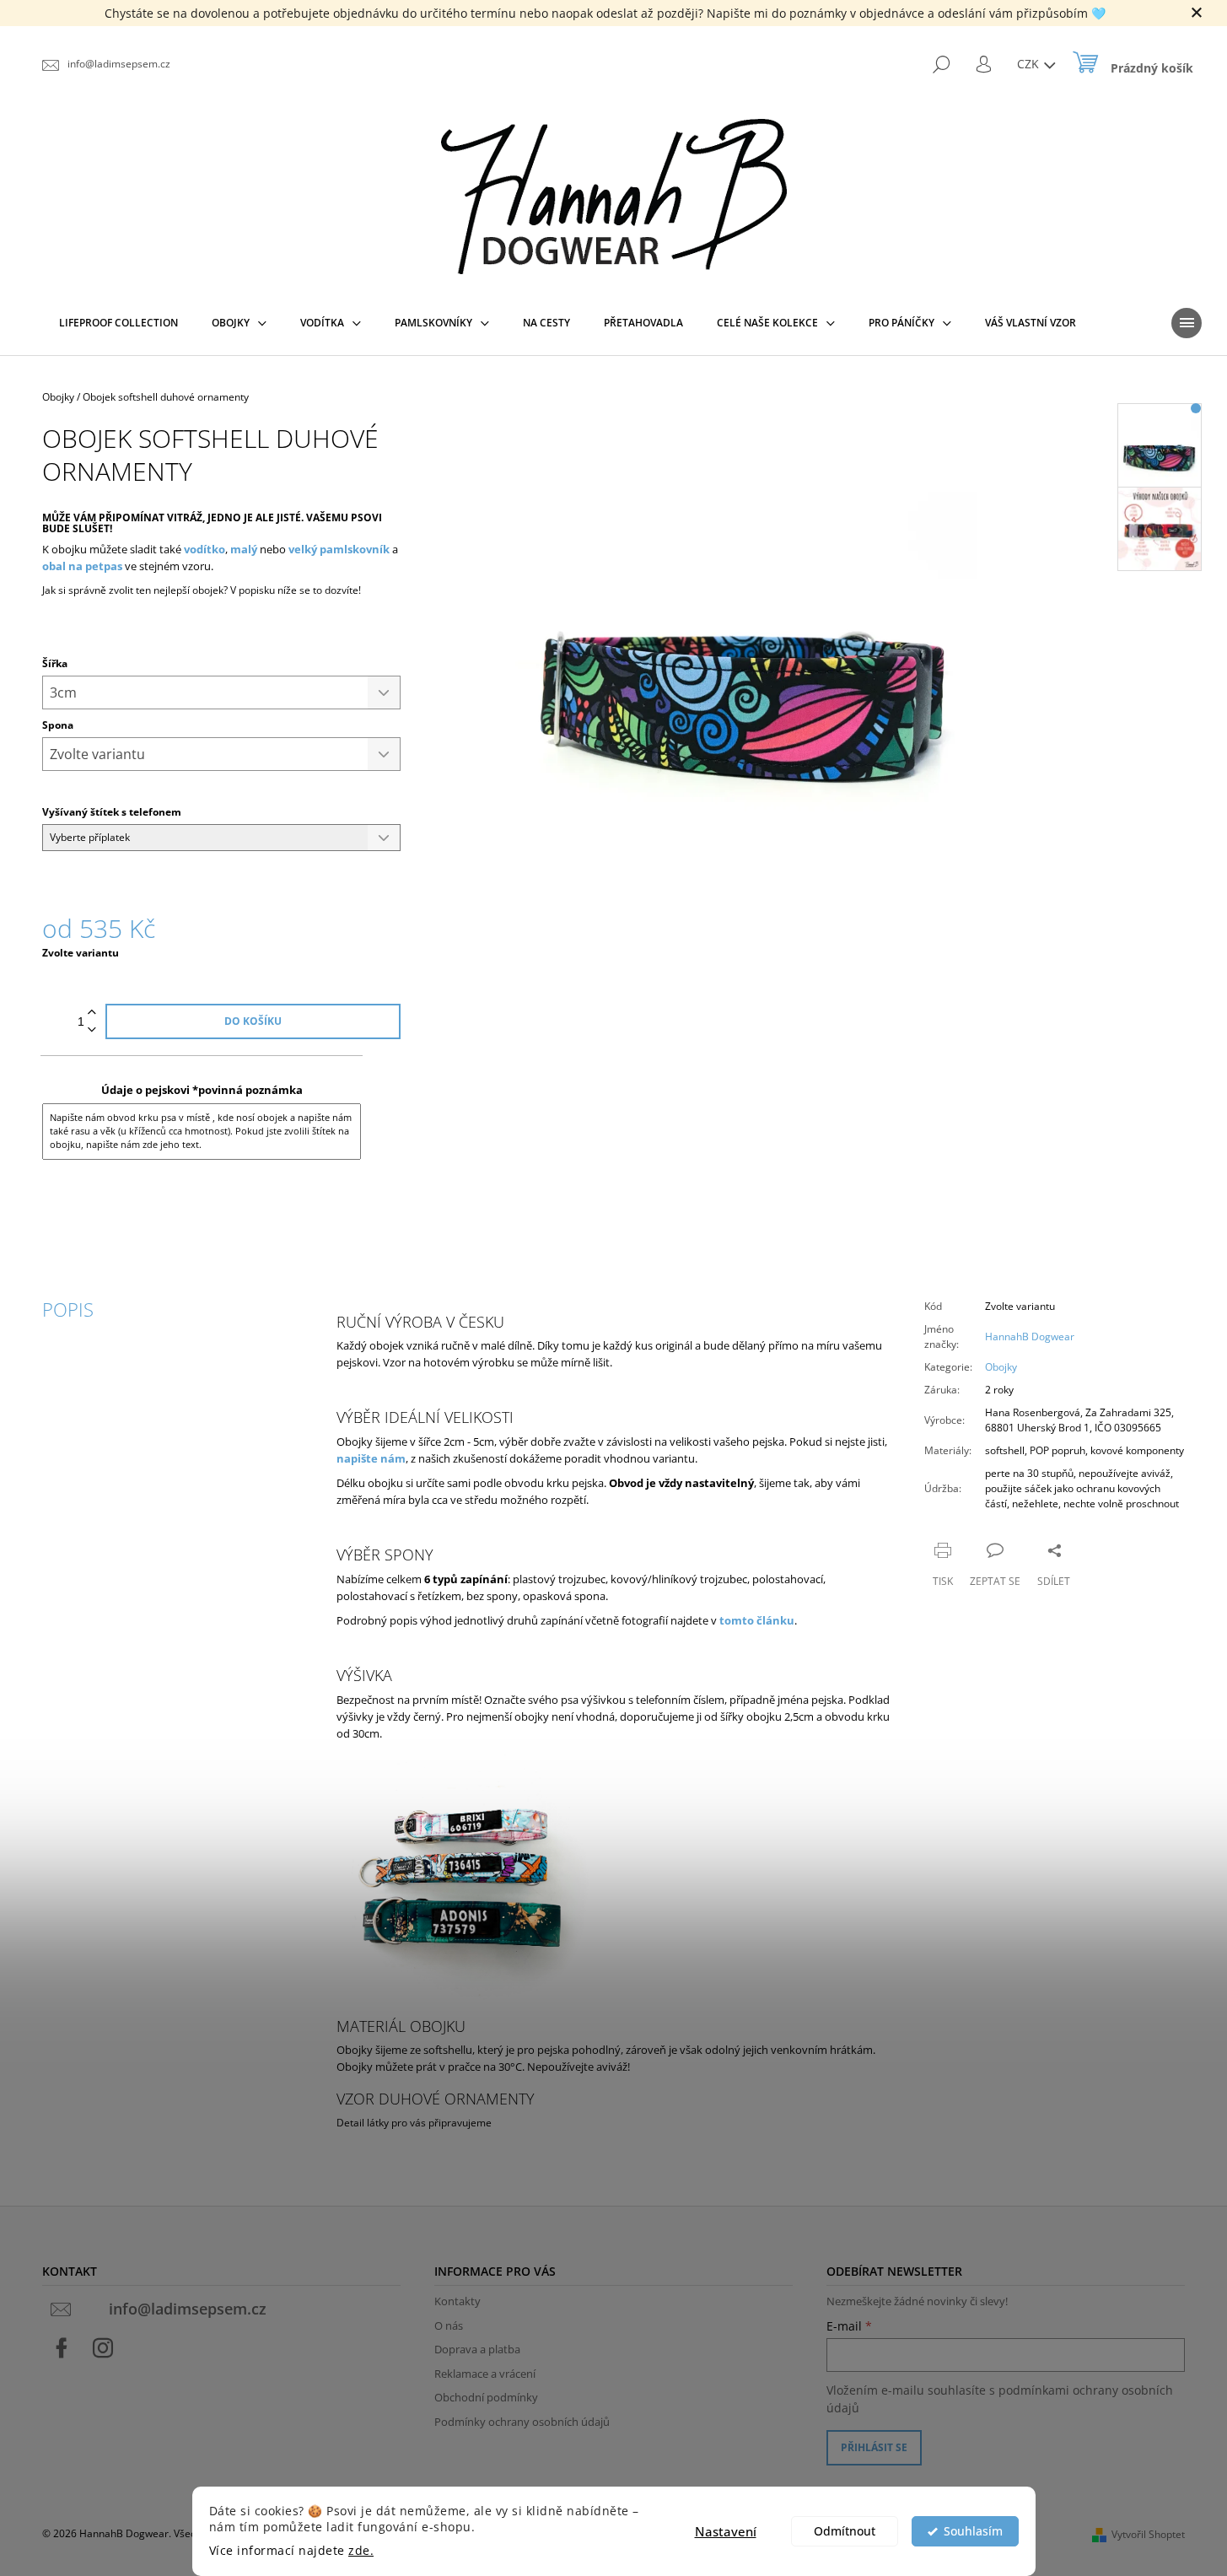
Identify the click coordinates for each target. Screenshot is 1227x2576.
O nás (449, 2325)
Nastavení (726, 2531)
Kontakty (457, 2301)
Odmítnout (845, 2531)
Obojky (1001, 1367)
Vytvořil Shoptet (1148, 2534)
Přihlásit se (874, 2447)
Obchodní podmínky (486, 2397)
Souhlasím (973, 2531)
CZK (1030, 64)
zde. (361, 2551)
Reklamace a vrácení (485, 2374)
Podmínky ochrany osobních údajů (522, 2422)
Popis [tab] (68, 1309)
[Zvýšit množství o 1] (92, 1013)
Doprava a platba (477, 2349)
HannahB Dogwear (1030, 1337)
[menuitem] (118, 323)
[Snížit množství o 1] (92, 1030)
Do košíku (253, 1021)
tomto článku (757, 1620)
